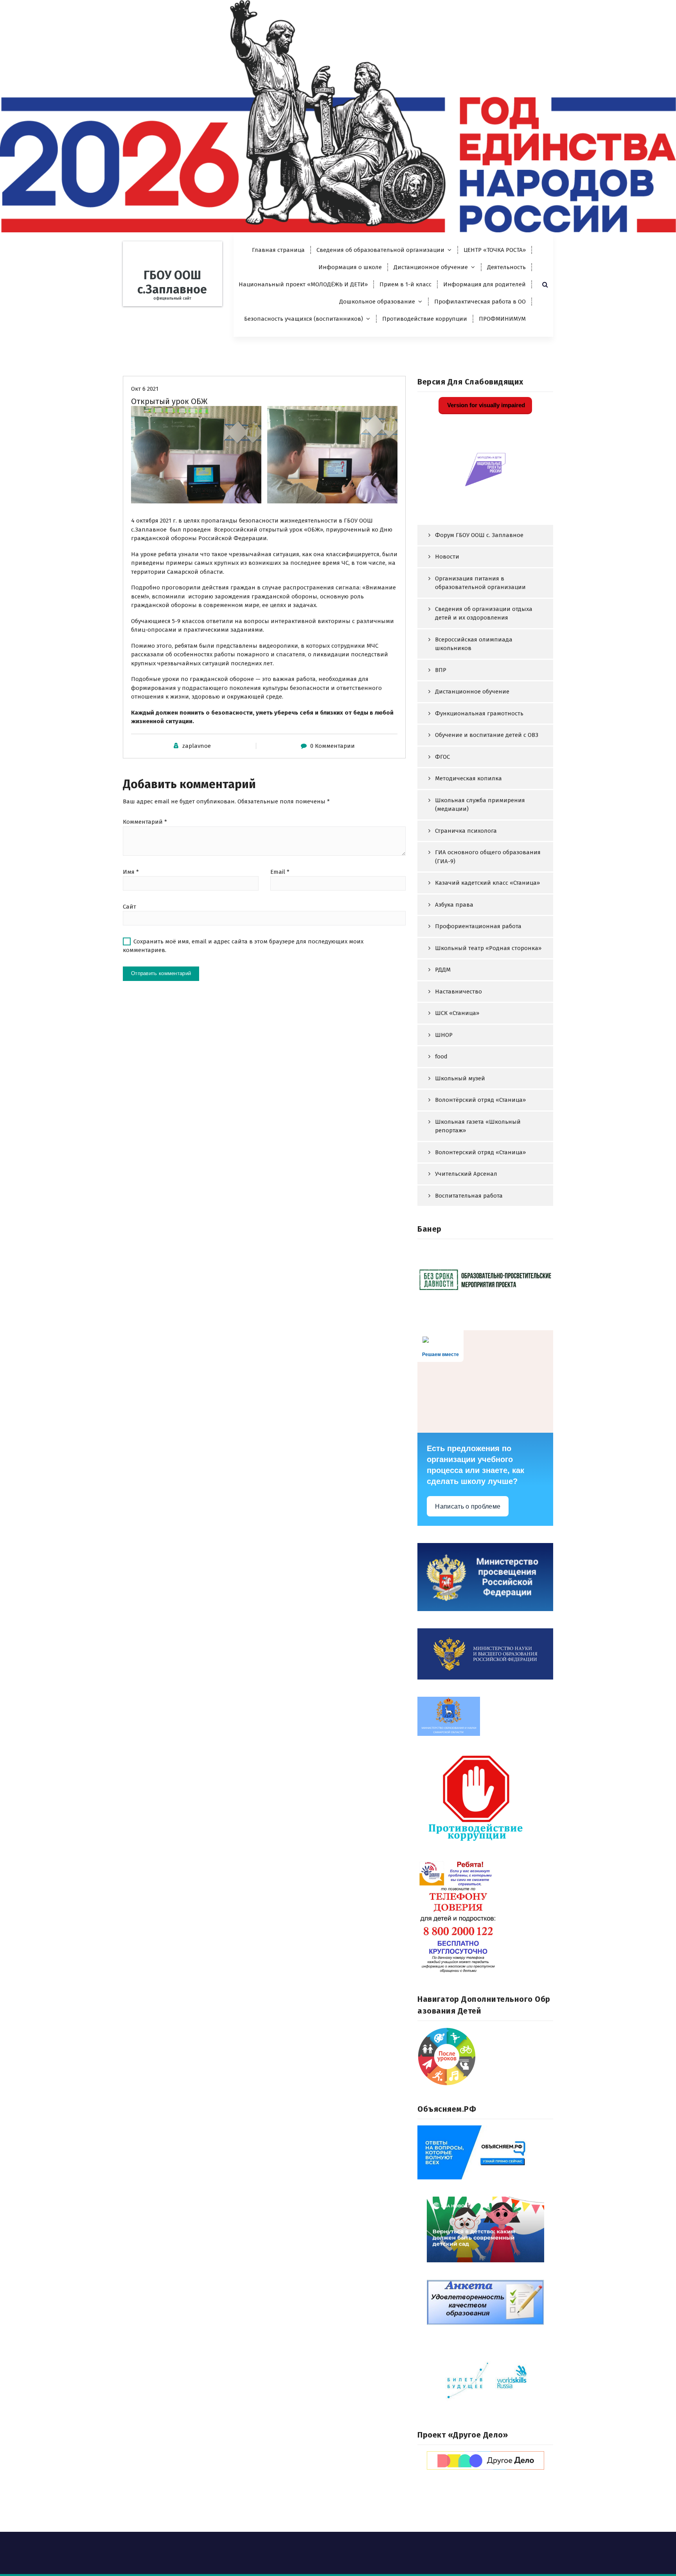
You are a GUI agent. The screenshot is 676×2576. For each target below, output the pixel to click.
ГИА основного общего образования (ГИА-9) (488, 857)
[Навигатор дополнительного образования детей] (485, 2057)
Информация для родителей (485, 284)
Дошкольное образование (377, 302)
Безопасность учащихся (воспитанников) (304, 319)
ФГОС (442, 757)
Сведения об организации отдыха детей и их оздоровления (484, 613)
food (441, 1056)
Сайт (129, 907)
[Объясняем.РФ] (485, 2152)
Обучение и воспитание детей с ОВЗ (487, 735)
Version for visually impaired (485, 405)
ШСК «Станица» (457, 1013)
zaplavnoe (197, 746)
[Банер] (485, 1279)
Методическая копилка (468, 778)
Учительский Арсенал (466, 1174)
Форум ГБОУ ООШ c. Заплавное (479, 535)
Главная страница (278, 250)
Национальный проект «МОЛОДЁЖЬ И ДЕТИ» (303, 284)
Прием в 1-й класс (405, 284)
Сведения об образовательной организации (380, 250)
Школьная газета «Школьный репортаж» (478, 1126)
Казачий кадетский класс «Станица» (487, 883)
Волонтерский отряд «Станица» (480, 1152)
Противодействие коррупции (425, 319)
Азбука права (454, 905)
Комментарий (145, 822)
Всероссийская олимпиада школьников (474, 644)
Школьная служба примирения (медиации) (480, 805)
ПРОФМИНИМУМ (502, 319)
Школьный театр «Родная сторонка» (488, 948)
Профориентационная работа (478, 926)
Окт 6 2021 (145, 389)
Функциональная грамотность (479, 713)
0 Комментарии (333, 746)
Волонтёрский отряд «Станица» (480, 1100)
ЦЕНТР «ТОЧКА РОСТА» (495, 250)
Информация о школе (350, 267)
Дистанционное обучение (431, 267)
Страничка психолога (466, 831)
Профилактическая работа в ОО (480, 302)
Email (280, 872)
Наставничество (458, 992)
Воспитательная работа (469, 1196)
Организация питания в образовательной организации (480, 583)
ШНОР (444, 1035)
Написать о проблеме (468, 1506)
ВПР (441, 670)
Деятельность (506, 267)
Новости (447, 557)
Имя (131, 872)
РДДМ (443, 970)
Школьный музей (460, 1078)
